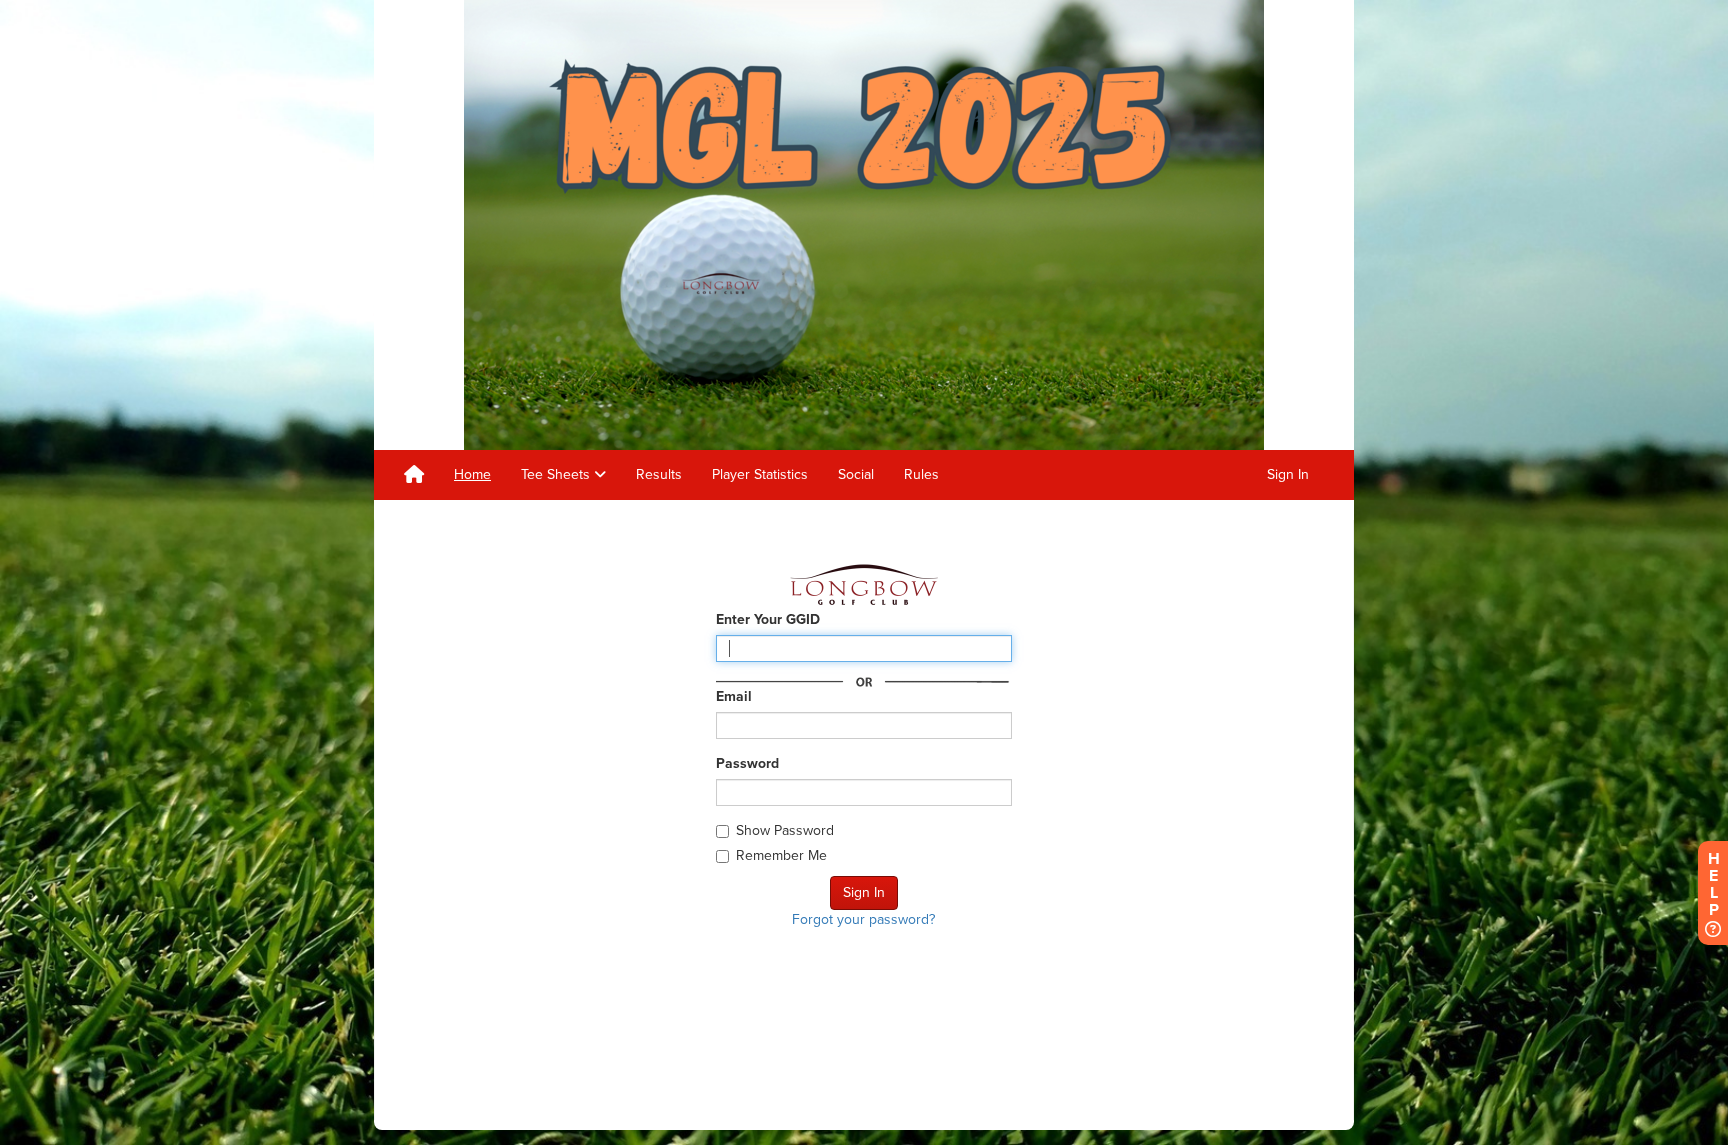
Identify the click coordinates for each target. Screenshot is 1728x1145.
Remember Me (781, 855)
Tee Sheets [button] (557, 474)
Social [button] (856, 474)
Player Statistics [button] (760, 474)
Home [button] (472, 474)
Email (734, 696)
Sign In (1288, 474)
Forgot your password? (863, 919)
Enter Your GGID (768, 619)
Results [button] (659, 474)
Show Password (785, 830)
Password (747, 763)
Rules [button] (921, 474)
